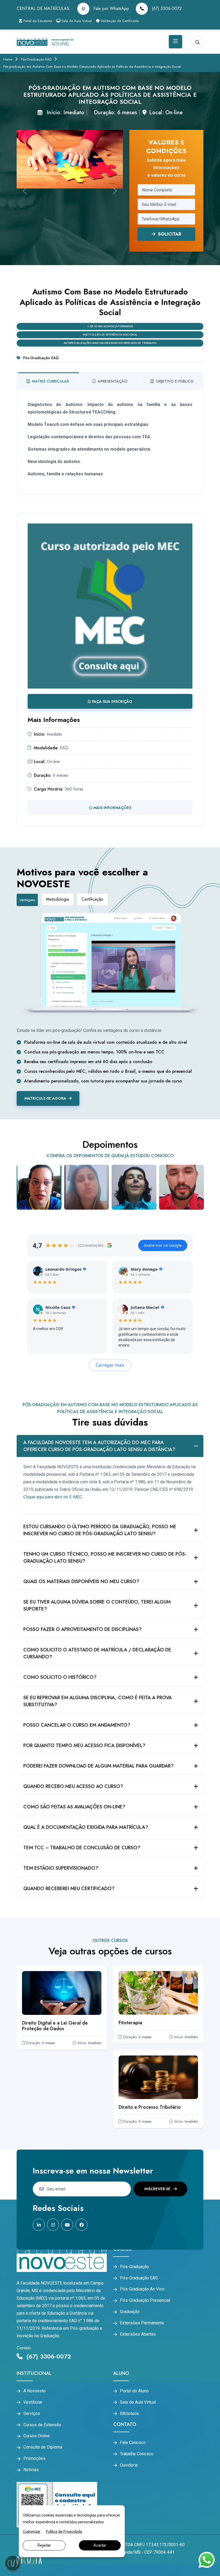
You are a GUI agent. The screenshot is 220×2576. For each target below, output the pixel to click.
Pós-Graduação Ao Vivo (142, 2289)
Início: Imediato (65, 113)
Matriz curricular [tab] (50, 381)
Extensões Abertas (138, 2334)
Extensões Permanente (142, 2323)
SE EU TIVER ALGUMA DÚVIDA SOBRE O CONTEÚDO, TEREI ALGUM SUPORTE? (97, 1605)
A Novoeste (34, 2391)
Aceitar (100, 2545)
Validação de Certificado (119, 21)
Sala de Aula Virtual (76, 21)
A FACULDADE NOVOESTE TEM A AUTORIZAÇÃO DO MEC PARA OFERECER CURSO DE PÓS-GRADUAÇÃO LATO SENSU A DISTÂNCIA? (99, 1446)
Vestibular (33, 2402)
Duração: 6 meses (115, 113)
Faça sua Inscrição (112, 701)
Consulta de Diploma (43, 2447)
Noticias (31, 2470)
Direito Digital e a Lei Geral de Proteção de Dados (55, 2026)
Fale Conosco (133, 2443)
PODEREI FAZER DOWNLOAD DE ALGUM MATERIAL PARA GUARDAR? (98, 1766)
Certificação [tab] (92, 899)
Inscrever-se (158, 2189)
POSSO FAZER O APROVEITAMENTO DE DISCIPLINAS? (82, 1629)
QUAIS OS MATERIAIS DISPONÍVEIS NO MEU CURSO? (81, 1581)
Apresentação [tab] (113, 381)
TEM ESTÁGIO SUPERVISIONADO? (61, 1868)
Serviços (32, 2414)
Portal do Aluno (134, 2391)
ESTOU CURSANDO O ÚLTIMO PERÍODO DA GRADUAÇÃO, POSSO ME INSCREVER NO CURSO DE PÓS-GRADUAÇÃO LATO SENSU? (100, 1530)
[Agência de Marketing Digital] (29, 2560)
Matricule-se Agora (45, 1098)
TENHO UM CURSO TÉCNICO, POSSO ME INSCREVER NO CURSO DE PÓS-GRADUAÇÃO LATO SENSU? (105, 1558)
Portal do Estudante (37, 21)
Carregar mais (110, 1365)
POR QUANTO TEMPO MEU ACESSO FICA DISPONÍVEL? (84, 1745)
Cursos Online (36, 2436)
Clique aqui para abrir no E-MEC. (53, 1497)
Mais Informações (112, 808)
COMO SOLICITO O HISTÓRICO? (60, 1677)
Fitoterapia (130, 2023)
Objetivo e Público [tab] (175, 381)
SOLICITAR (168, 234)
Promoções (34, 2459)
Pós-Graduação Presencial (145, 2300)
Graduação (130, 2312)
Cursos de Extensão (42, 2425)
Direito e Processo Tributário (150, 2107)
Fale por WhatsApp (111, 8)
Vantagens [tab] (27, 900)
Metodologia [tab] (58, 899)
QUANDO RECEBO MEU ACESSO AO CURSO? (73, 1786)
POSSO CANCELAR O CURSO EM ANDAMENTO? (77, 1725)
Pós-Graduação (134, 2267)
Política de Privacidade (64, 2531)
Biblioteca (129, 2414)
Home (8, 59)
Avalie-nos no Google (163, 1245)
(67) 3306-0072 (166, 8)
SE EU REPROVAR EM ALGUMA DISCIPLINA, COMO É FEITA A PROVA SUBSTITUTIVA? (98, 1701)
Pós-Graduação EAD (36, 59)
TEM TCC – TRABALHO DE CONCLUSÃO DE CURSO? (82, 1848)
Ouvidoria (129, 2465)
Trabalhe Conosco (137, 2454)
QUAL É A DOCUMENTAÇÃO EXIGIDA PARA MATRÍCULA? (86, 1827)
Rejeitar (44, 2545)
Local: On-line (166, 113)
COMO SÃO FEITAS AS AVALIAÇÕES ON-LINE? (74, 1807)
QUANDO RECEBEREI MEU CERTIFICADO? (69, 1889)
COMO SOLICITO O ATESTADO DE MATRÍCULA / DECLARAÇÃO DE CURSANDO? (97, 1653)
